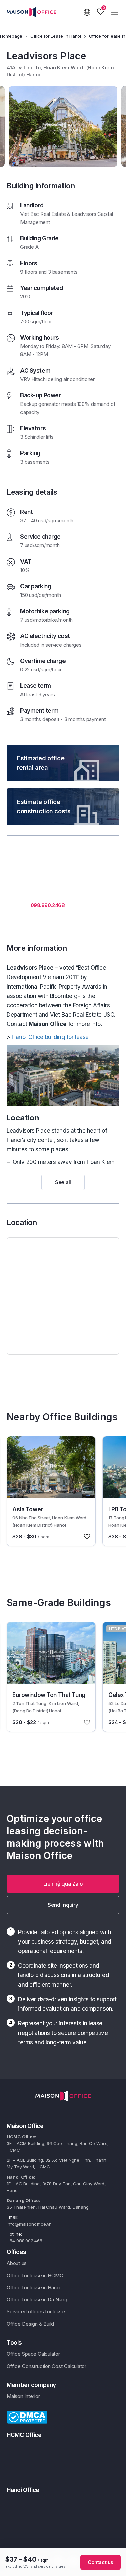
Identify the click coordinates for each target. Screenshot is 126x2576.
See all (63, 1182)
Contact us (100, 2562)
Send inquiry (63, 1905)
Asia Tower (28, 1509)
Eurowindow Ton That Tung (49, 1695)
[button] (63, 1884)
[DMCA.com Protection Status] (27, 2417)
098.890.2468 (48, 905)
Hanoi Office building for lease (50, 1037)
